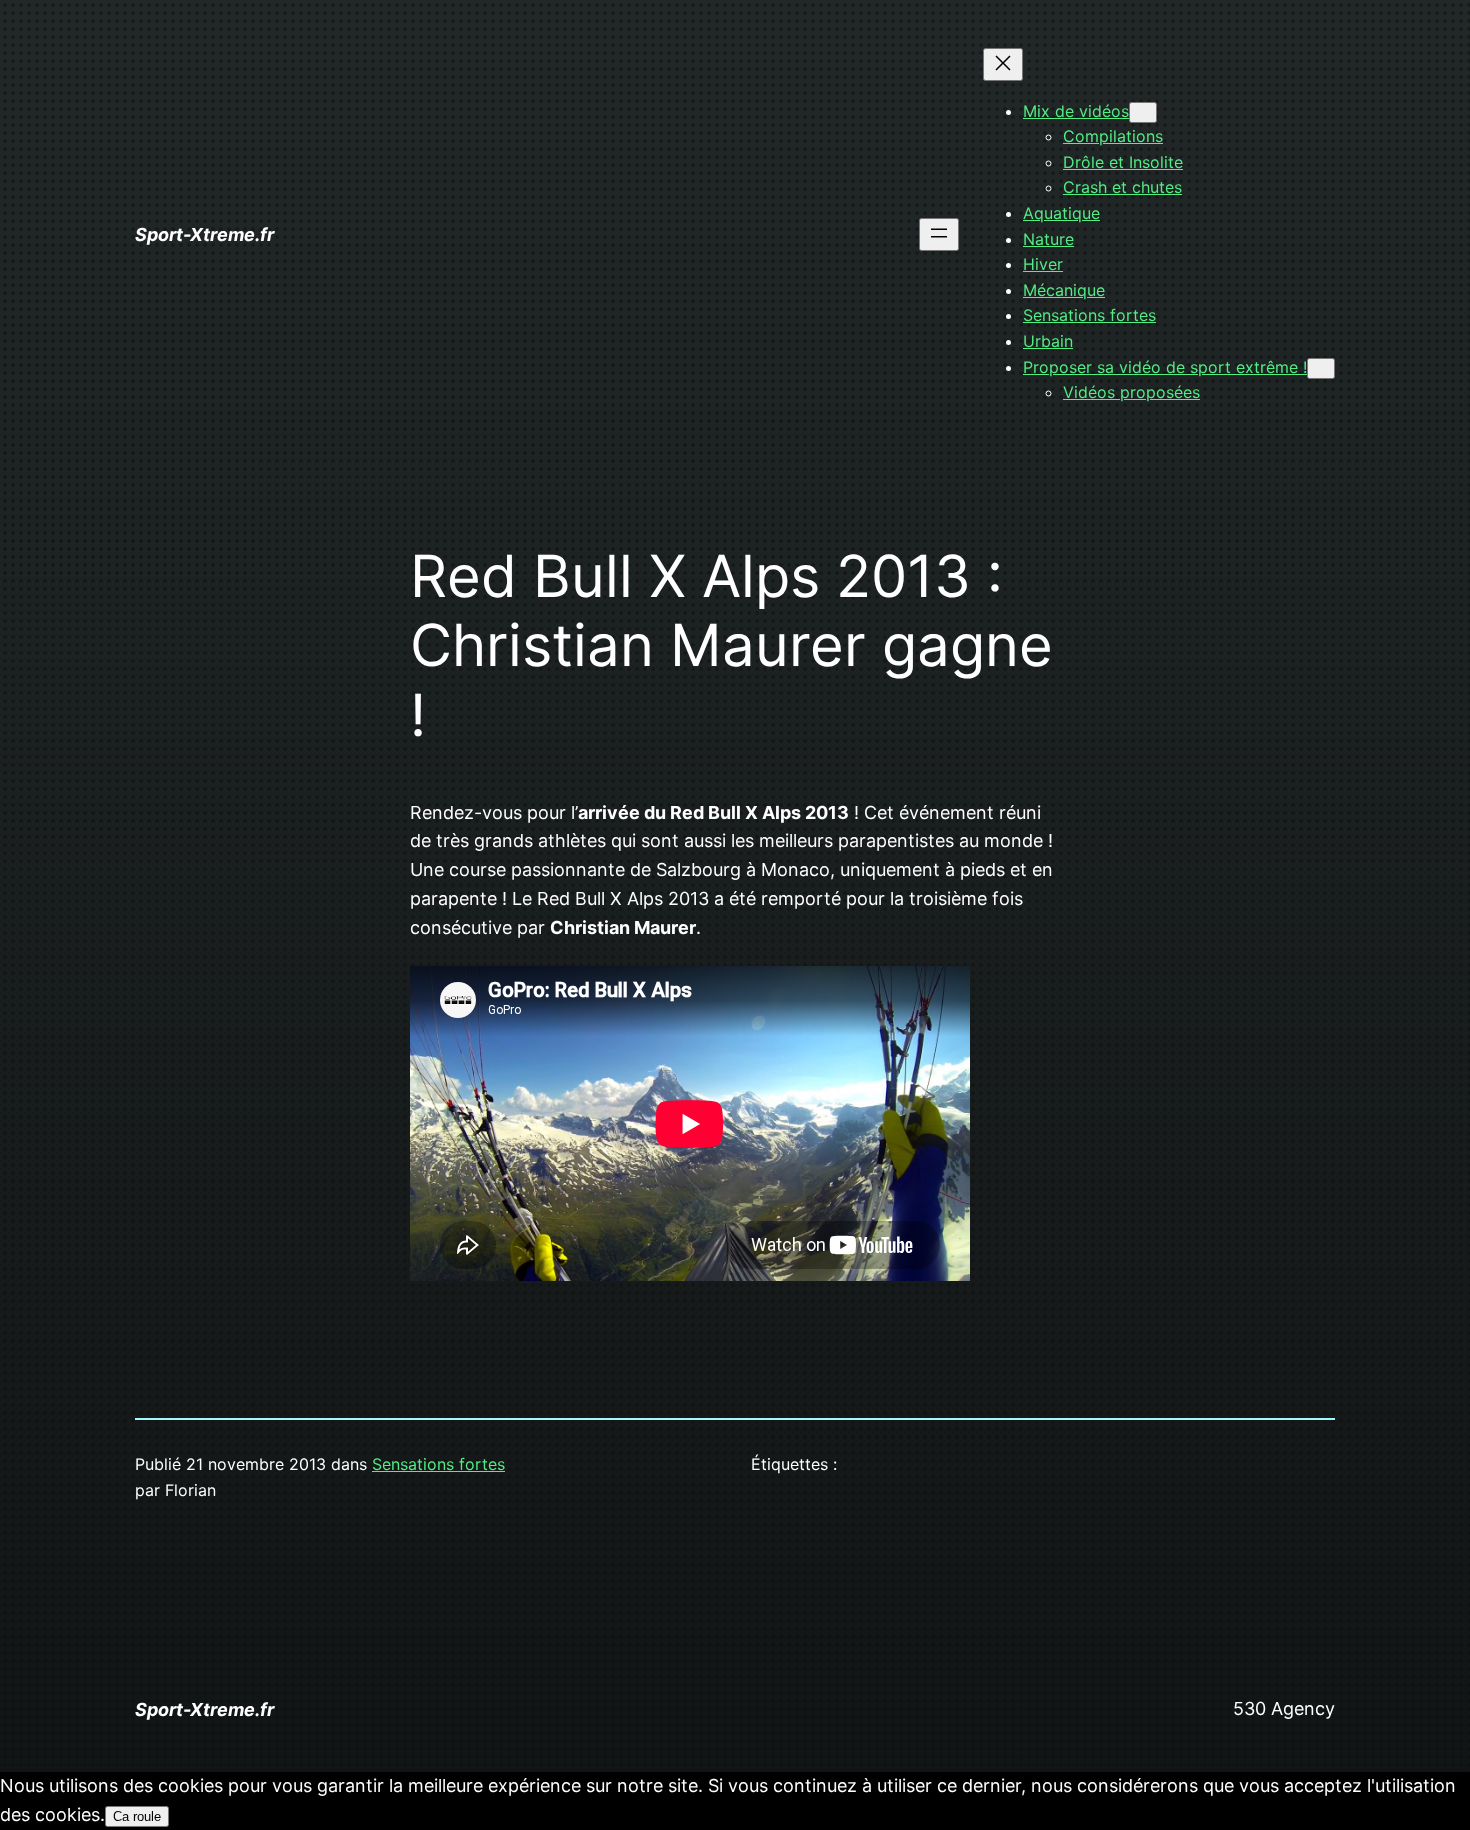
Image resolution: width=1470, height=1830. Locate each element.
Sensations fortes (438, 1464)
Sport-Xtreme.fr (204, 234)
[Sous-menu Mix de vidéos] (1143, 112)
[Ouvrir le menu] (939, 234)
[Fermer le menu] (1003, 64)
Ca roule (137, 1816)
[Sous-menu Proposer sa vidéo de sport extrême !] (1321, 368)
